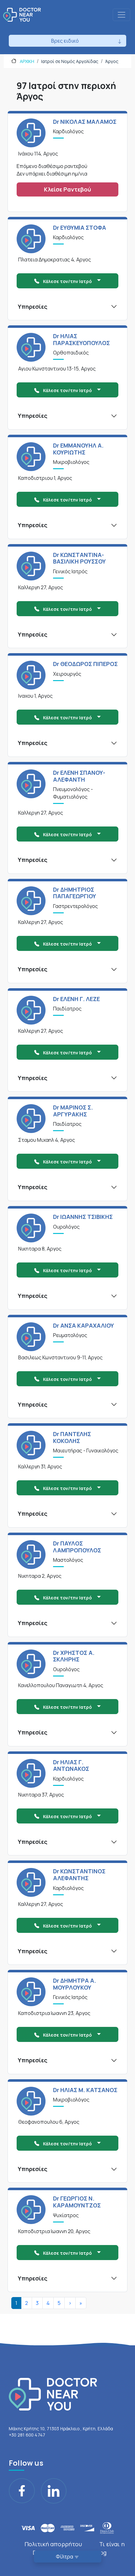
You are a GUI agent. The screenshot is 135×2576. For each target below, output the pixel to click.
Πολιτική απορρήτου (53, 2544)
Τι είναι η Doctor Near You (79, 2548)
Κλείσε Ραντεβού (67, 189)
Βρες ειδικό (65, 41)
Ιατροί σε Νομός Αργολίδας (70, 61)
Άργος (112, 61)
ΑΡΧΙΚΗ (27, 61)
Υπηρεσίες (33, 307)
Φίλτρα (65, 2557)
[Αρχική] (22, 15)
